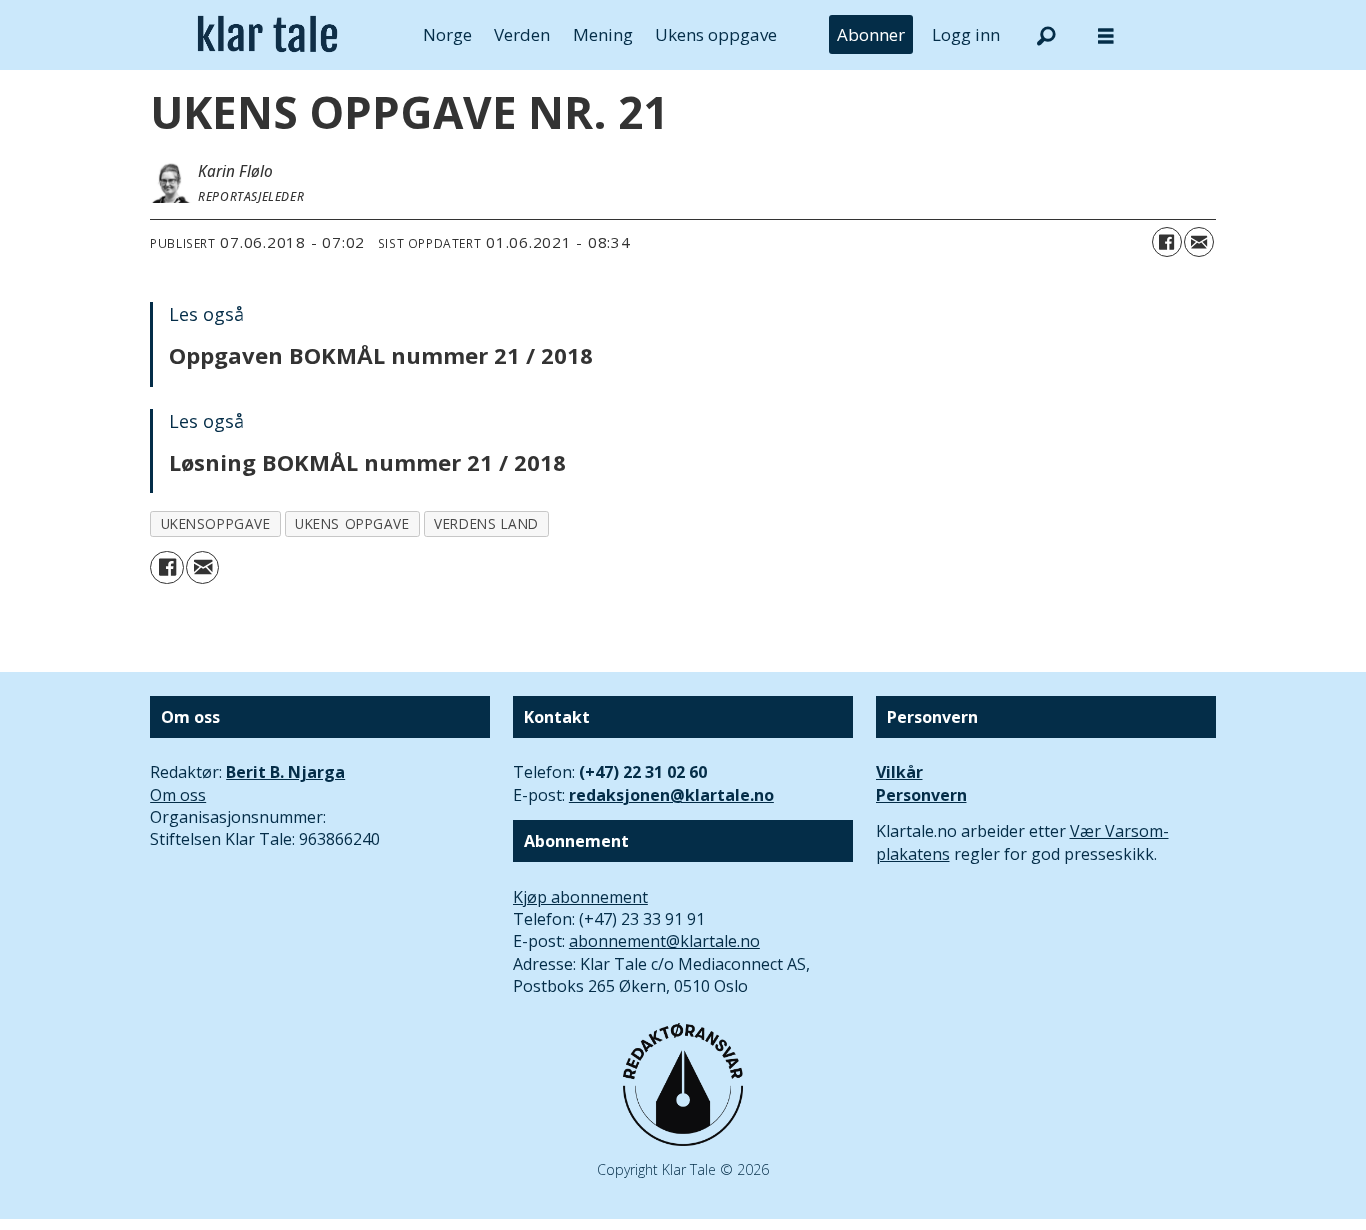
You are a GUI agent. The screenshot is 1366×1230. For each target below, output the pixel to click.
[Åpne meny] (1106, 35)
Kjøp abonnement (580, 897)
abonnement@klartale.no (664, 941)
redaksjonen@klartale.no (671, 795)
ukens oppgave (352, 523)
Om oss (178, 795)
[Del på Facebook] (1167, 242)
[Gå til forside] (267, 35)
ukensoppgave (216, 523)
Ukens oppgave (716, 34)
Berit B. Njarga (285, 772)
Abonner (871, 34)
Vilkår (899, 772)
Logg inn (966, 34)
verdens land (486, 523)
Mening (603, 34)
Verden (522, 34)
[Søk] (1046, 35)
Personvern (921, 795)
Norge (447, 34)
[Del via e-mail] (1199, 242)
